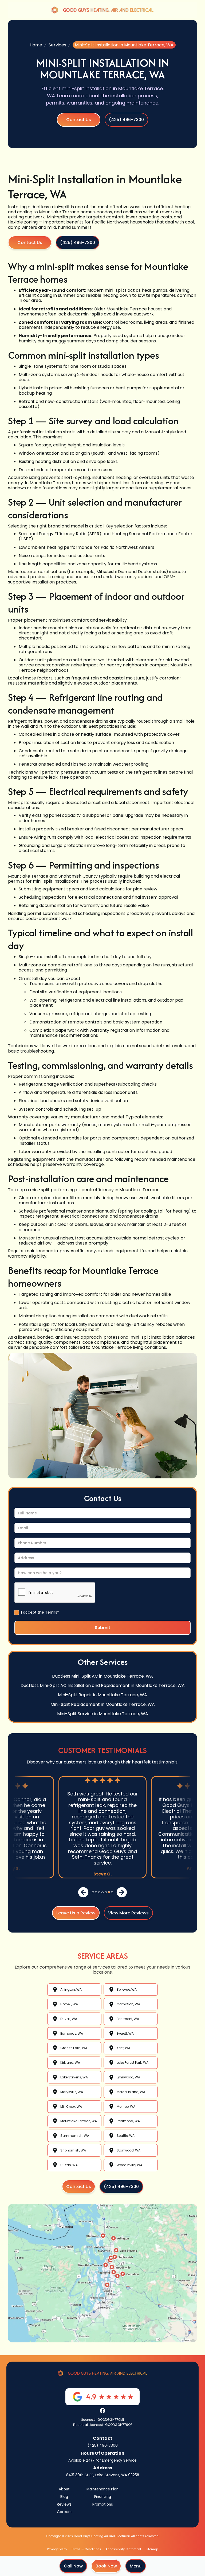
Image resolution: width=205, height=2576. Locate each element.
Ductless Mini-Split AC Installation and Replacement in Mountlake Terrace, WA (103, 1685)
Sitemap (152, 2549)
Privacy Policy (57, 2549)
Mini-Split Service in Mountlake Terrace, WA (103, 1714)
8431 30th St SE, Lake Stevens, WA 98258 (103, 2475)
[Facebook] (102, 2411)
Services (57, 45)
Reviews (64, 2504)
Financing (103, 2497)
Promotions (103, 2504)
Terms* (52, 1612)
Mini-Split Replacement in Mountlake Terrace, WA (103, 1704)
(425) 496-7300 (103, 2445)
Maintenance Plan (102, 2489)
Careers (64, 2512)
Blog (64, 2497)
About (64, 2489)
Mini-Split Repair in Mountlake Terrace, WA (102, 1695)
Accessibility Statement (123, 2549)
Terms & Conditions (86, 2549)
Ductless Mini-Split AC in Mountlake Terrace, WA (102, 1676)
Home (36, 45)
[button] (136, 2566)
